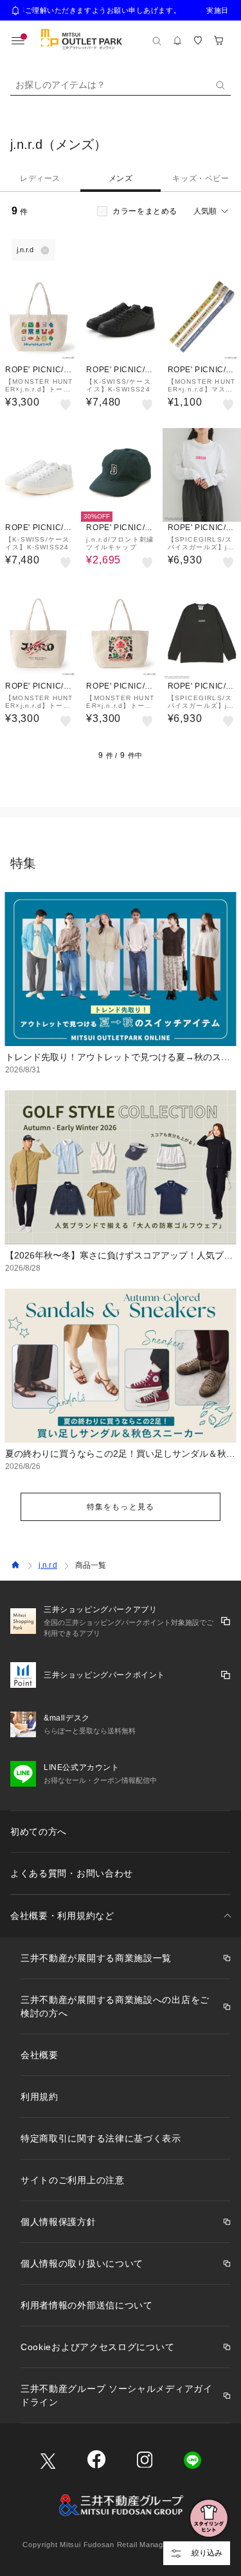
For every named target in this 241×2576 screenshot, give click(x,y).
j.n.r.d (48, 1565)
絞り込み (207, 2553)
